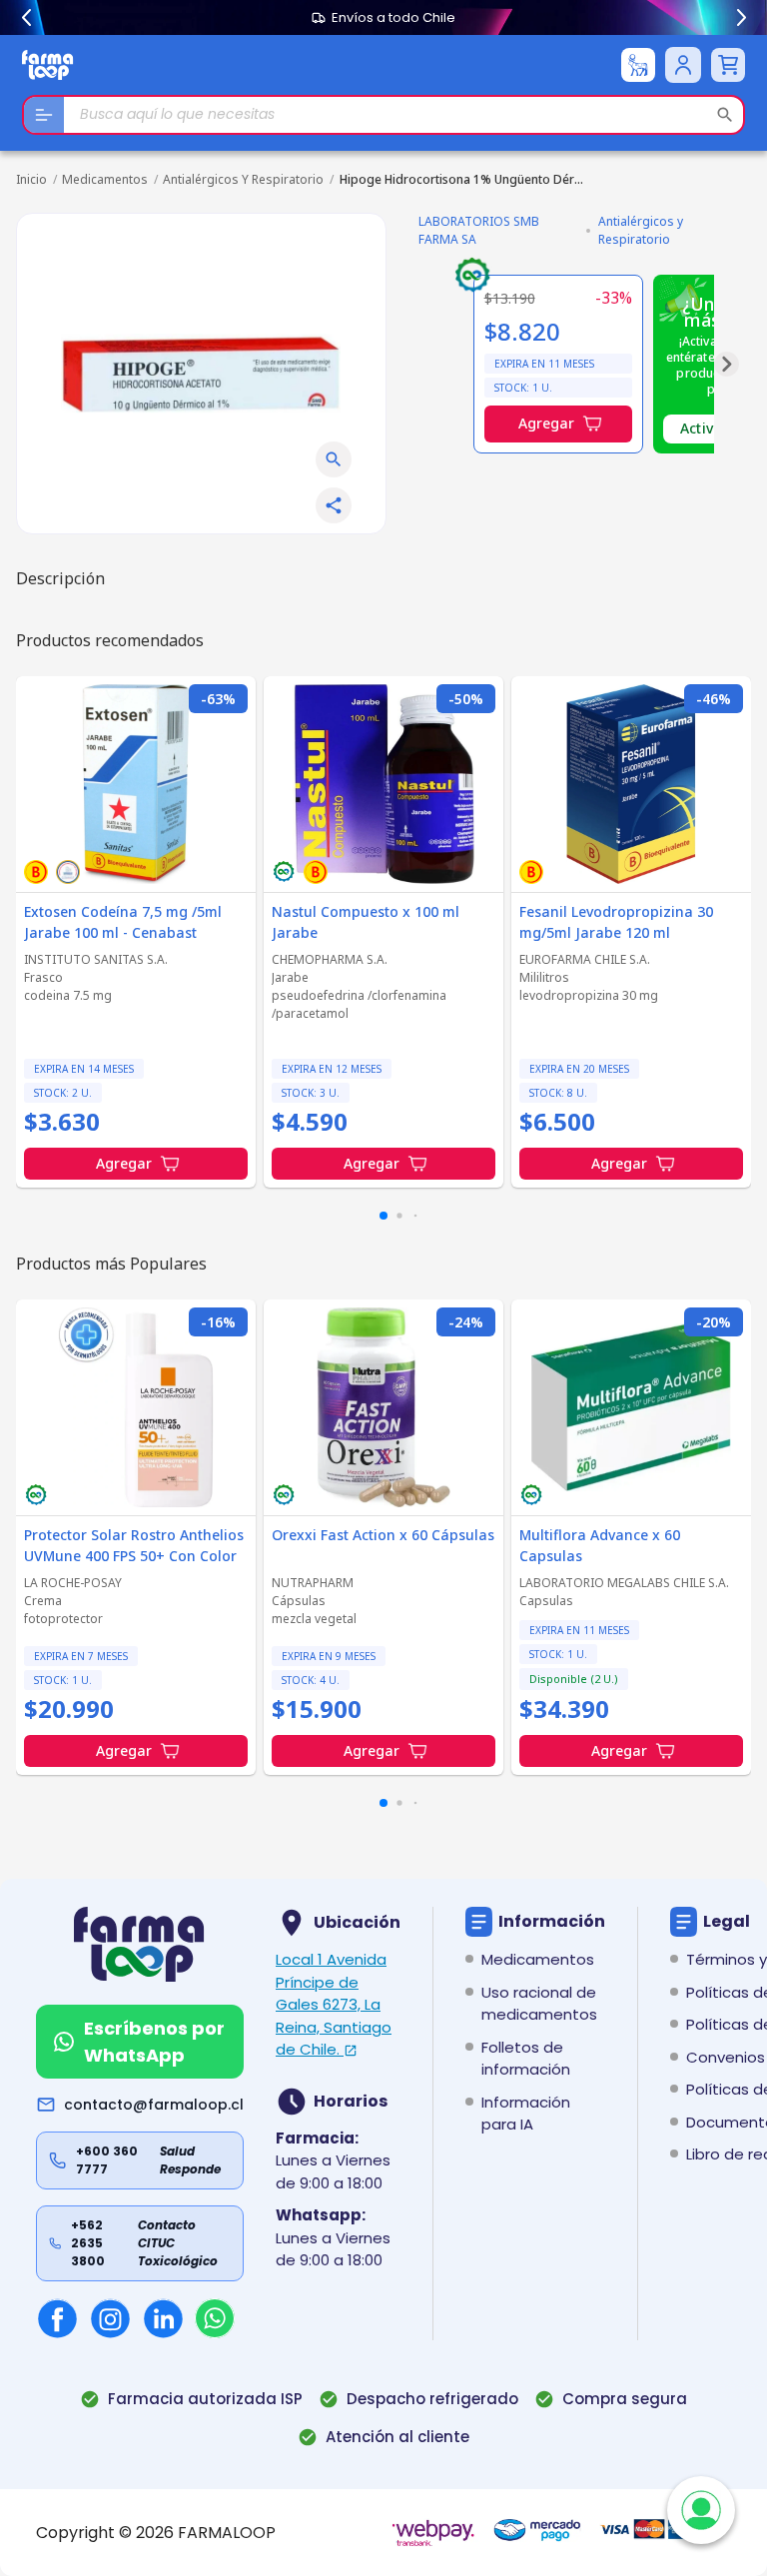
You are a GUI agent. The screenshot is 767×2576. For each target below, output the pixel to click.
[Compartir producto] (334, 505)
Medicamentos (105, 179)
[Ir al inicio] (48, 64)
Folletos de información (526, 2059)
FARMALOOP (227, 2533)
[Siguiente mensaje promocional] (741, 18)
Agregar (546, 423)
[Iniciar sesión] (683, 65)
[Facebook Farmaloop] (57, 2319)
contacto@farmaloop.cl (154, 2105)
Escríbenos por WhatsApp (154, 2042)
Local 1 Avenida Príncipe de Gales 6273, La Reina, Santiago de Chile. (334, 2004)
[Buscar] (725, 115)
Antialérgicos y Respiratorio (243, 179)
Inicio (31, 179)
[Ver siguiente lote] (727, 364)
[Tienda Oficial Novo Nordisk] (638, 65)
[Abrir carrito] (728, 65)
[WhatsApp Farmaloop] (215, 2318)
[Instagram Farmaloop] (110, 2319)
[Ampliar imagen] (334, 459)
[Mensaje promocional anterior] (26, 18)
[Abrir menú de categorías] (44, 115)
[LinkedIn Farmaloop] (163, 2319)
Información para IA (526, 2114)
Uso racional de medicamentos (539, 2004)
